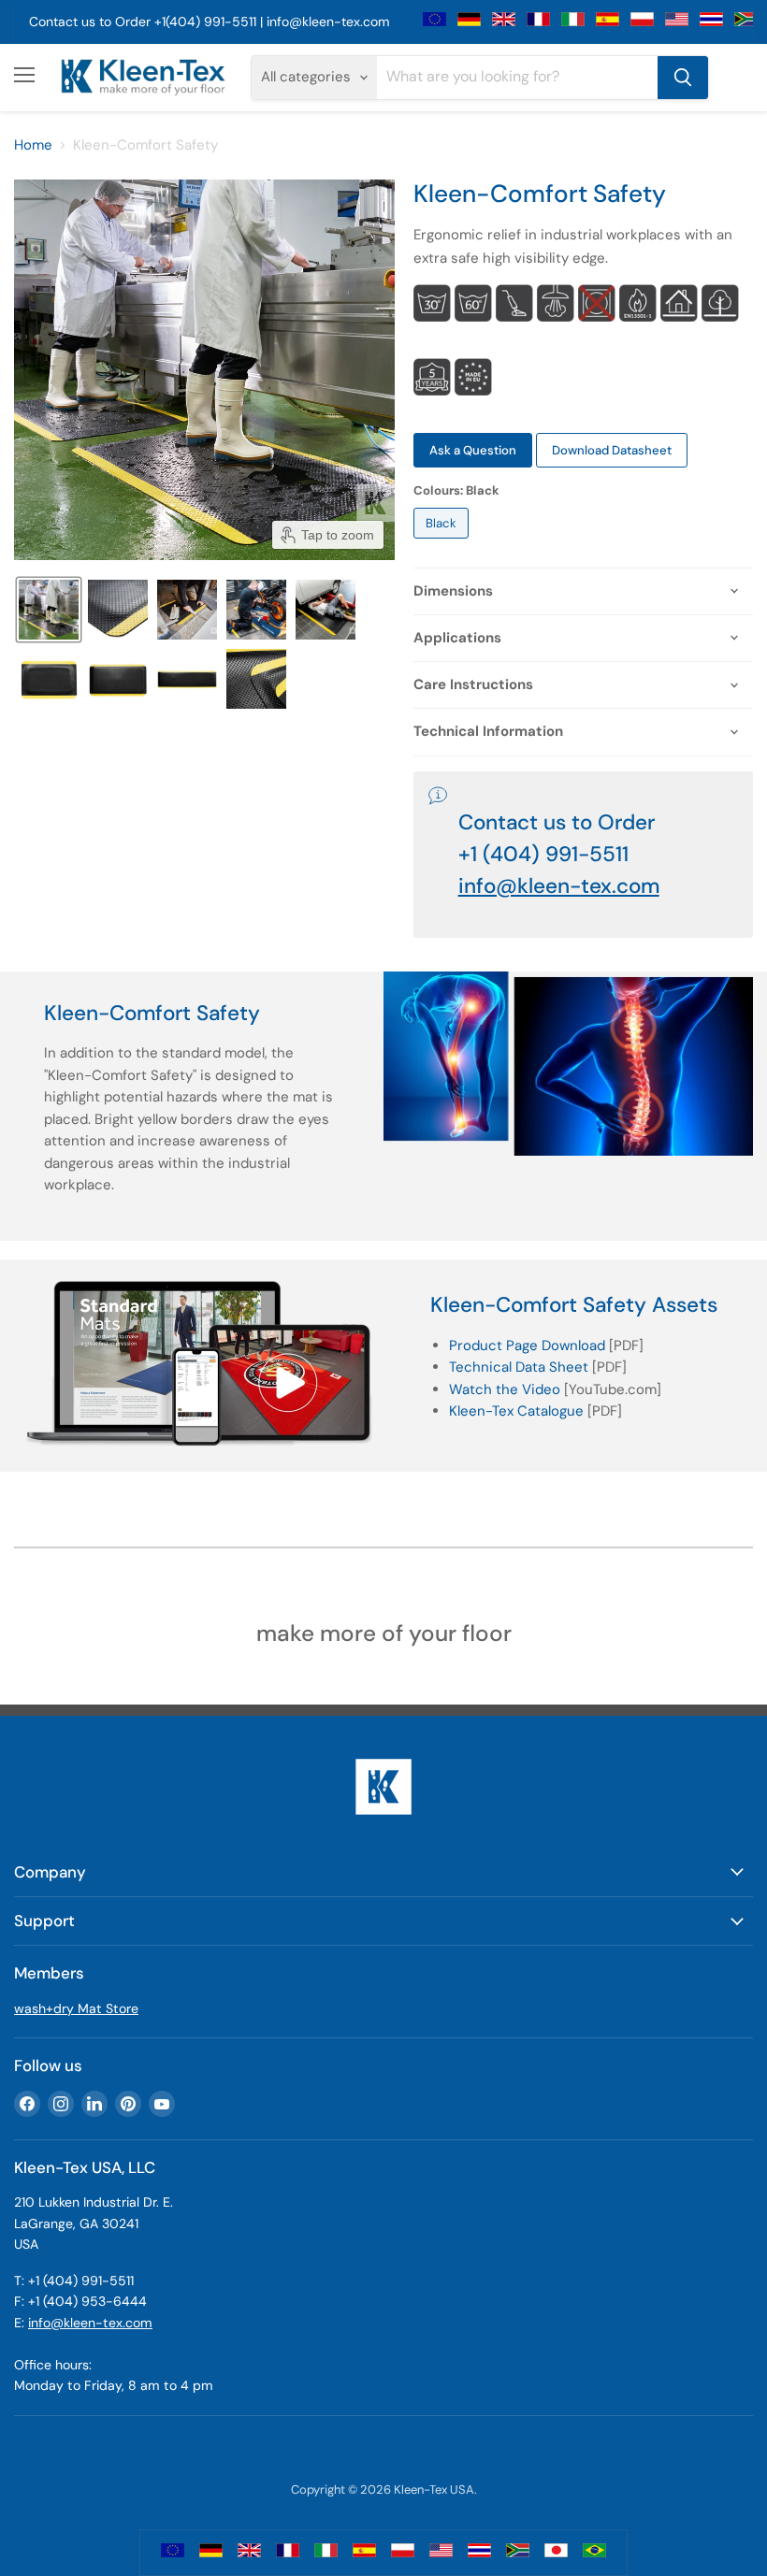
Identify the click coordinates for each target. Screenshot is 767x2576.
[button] (49, 610)
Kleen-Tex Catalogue (516, 1411)
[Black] (443, 543)
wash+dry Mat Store (76, 2008)
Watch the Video (505, 1389)
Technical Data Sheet (519, 1367)
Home (33, 145)
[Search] (683, 78)
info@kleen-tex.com (328, 22)
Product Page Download (527, 1346)
